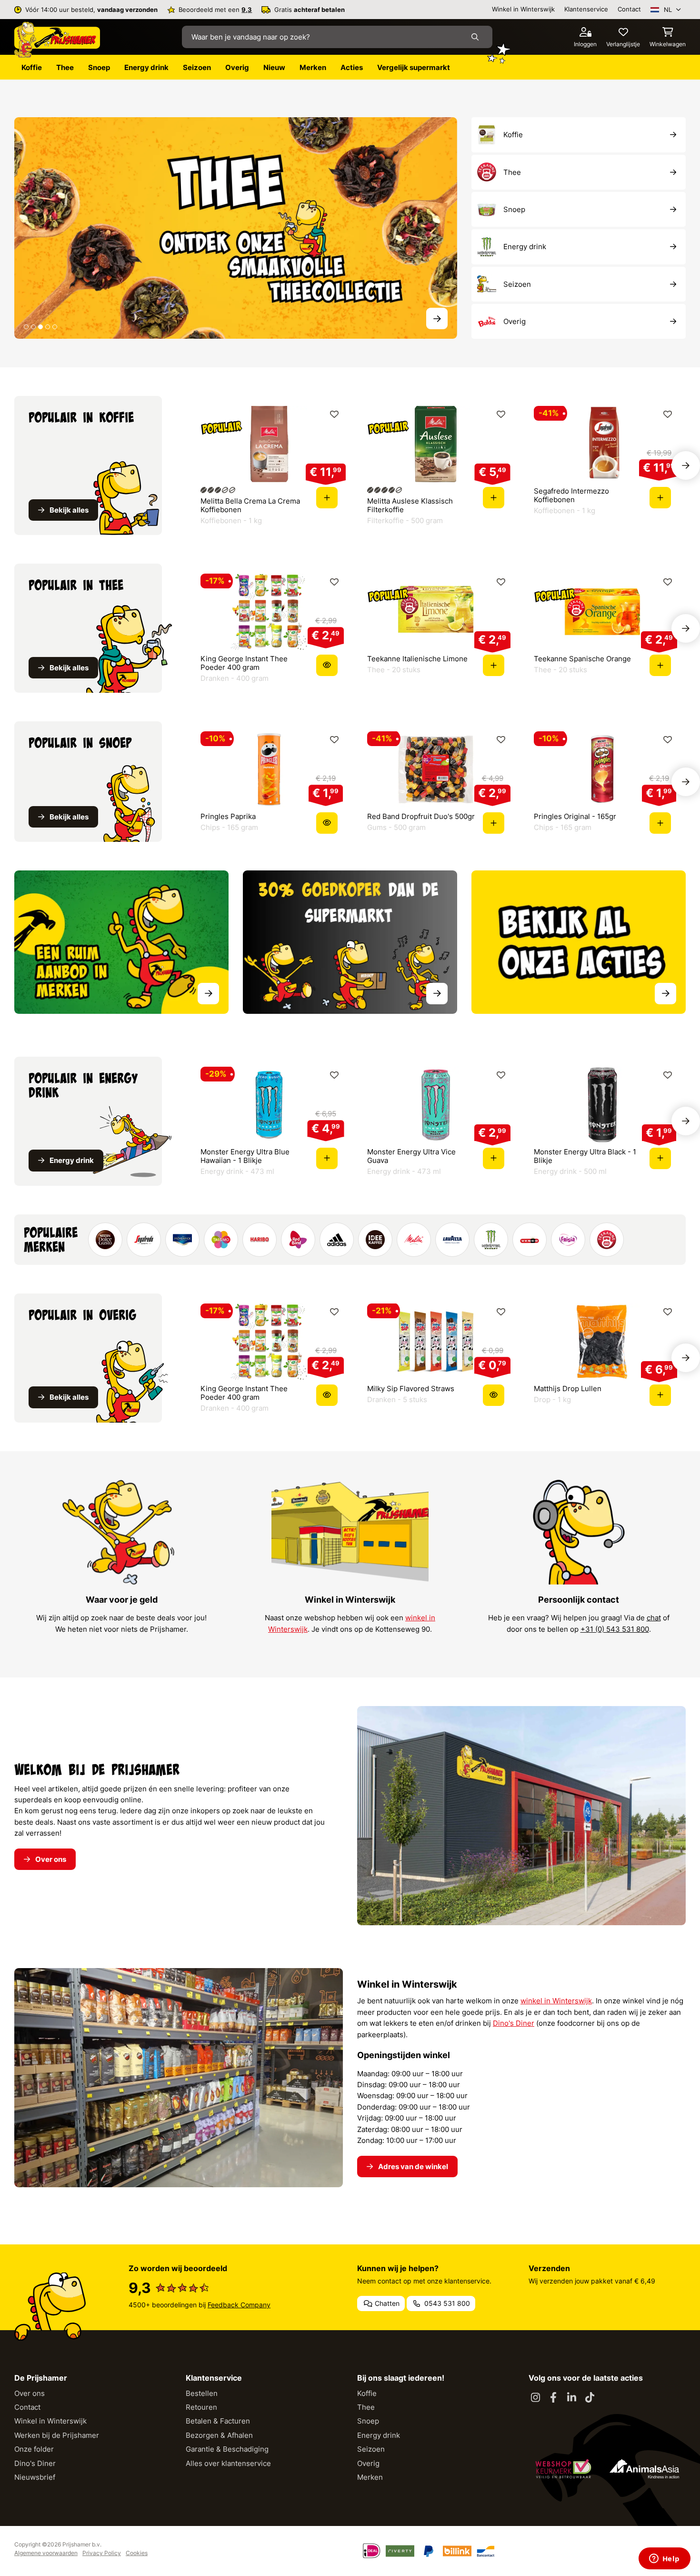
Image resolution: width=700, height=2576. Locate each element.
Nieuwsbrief (35, 2477)
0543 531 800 (446, 2303)
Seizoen (371, 2449)
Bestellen (202, 2393)
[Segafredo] (144, 1240)
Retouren (201, 2407)
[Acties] (579, 942)
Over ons (30, 2393)
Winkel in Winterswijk (523, 9)
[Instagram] (535, 2398)
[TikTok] (590, 2398)
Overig (368, 2463)
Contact (629, 9)
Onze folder (34, 2449)
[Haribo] (260, 1240)
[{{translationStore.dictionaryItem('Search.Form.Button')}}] (477, 37)
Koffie (367, 2393)
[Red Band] (298, 1240)
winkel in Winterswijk (556, 2001)
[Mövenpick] (182, 1240)
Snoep (368, 2421)
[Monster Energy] (491, 1240)
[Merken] (121, 942)
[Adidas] (337, 1240)
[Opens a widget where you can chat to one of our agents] (664, 2559)
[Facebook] (553, 2398)
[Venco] (530, 1240)
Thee (366, 2407)
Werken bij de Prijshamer (57, 2435)
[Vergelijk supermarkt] (350, 942)
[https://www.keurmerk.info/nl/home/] (563, 2469)
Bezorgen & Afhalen (219, 2435)
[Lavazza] (452, 1240)
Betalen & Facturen (218, 2421)
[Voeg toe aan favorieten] (334, 414)
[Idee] (375, 1240)
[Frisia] (568, 1240)
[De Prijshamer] (57, 40)
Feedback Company (239, 2305)
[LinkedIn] (571, 2398)
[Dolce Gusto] (105, 1240)
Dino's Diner (514, 2023)
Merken (370, 2477)
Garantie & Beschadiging (227, 2449)
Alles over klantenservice (228, 2463)
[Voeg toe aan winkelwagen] (327, 498)
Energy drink (379, 2435)
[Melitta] (414, 1240)
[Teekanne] (607, 1240)
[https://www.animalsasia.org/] (644, 2469)
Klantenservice (586, 9)
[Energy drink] (236, 227)
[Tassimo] (221, 1240)
